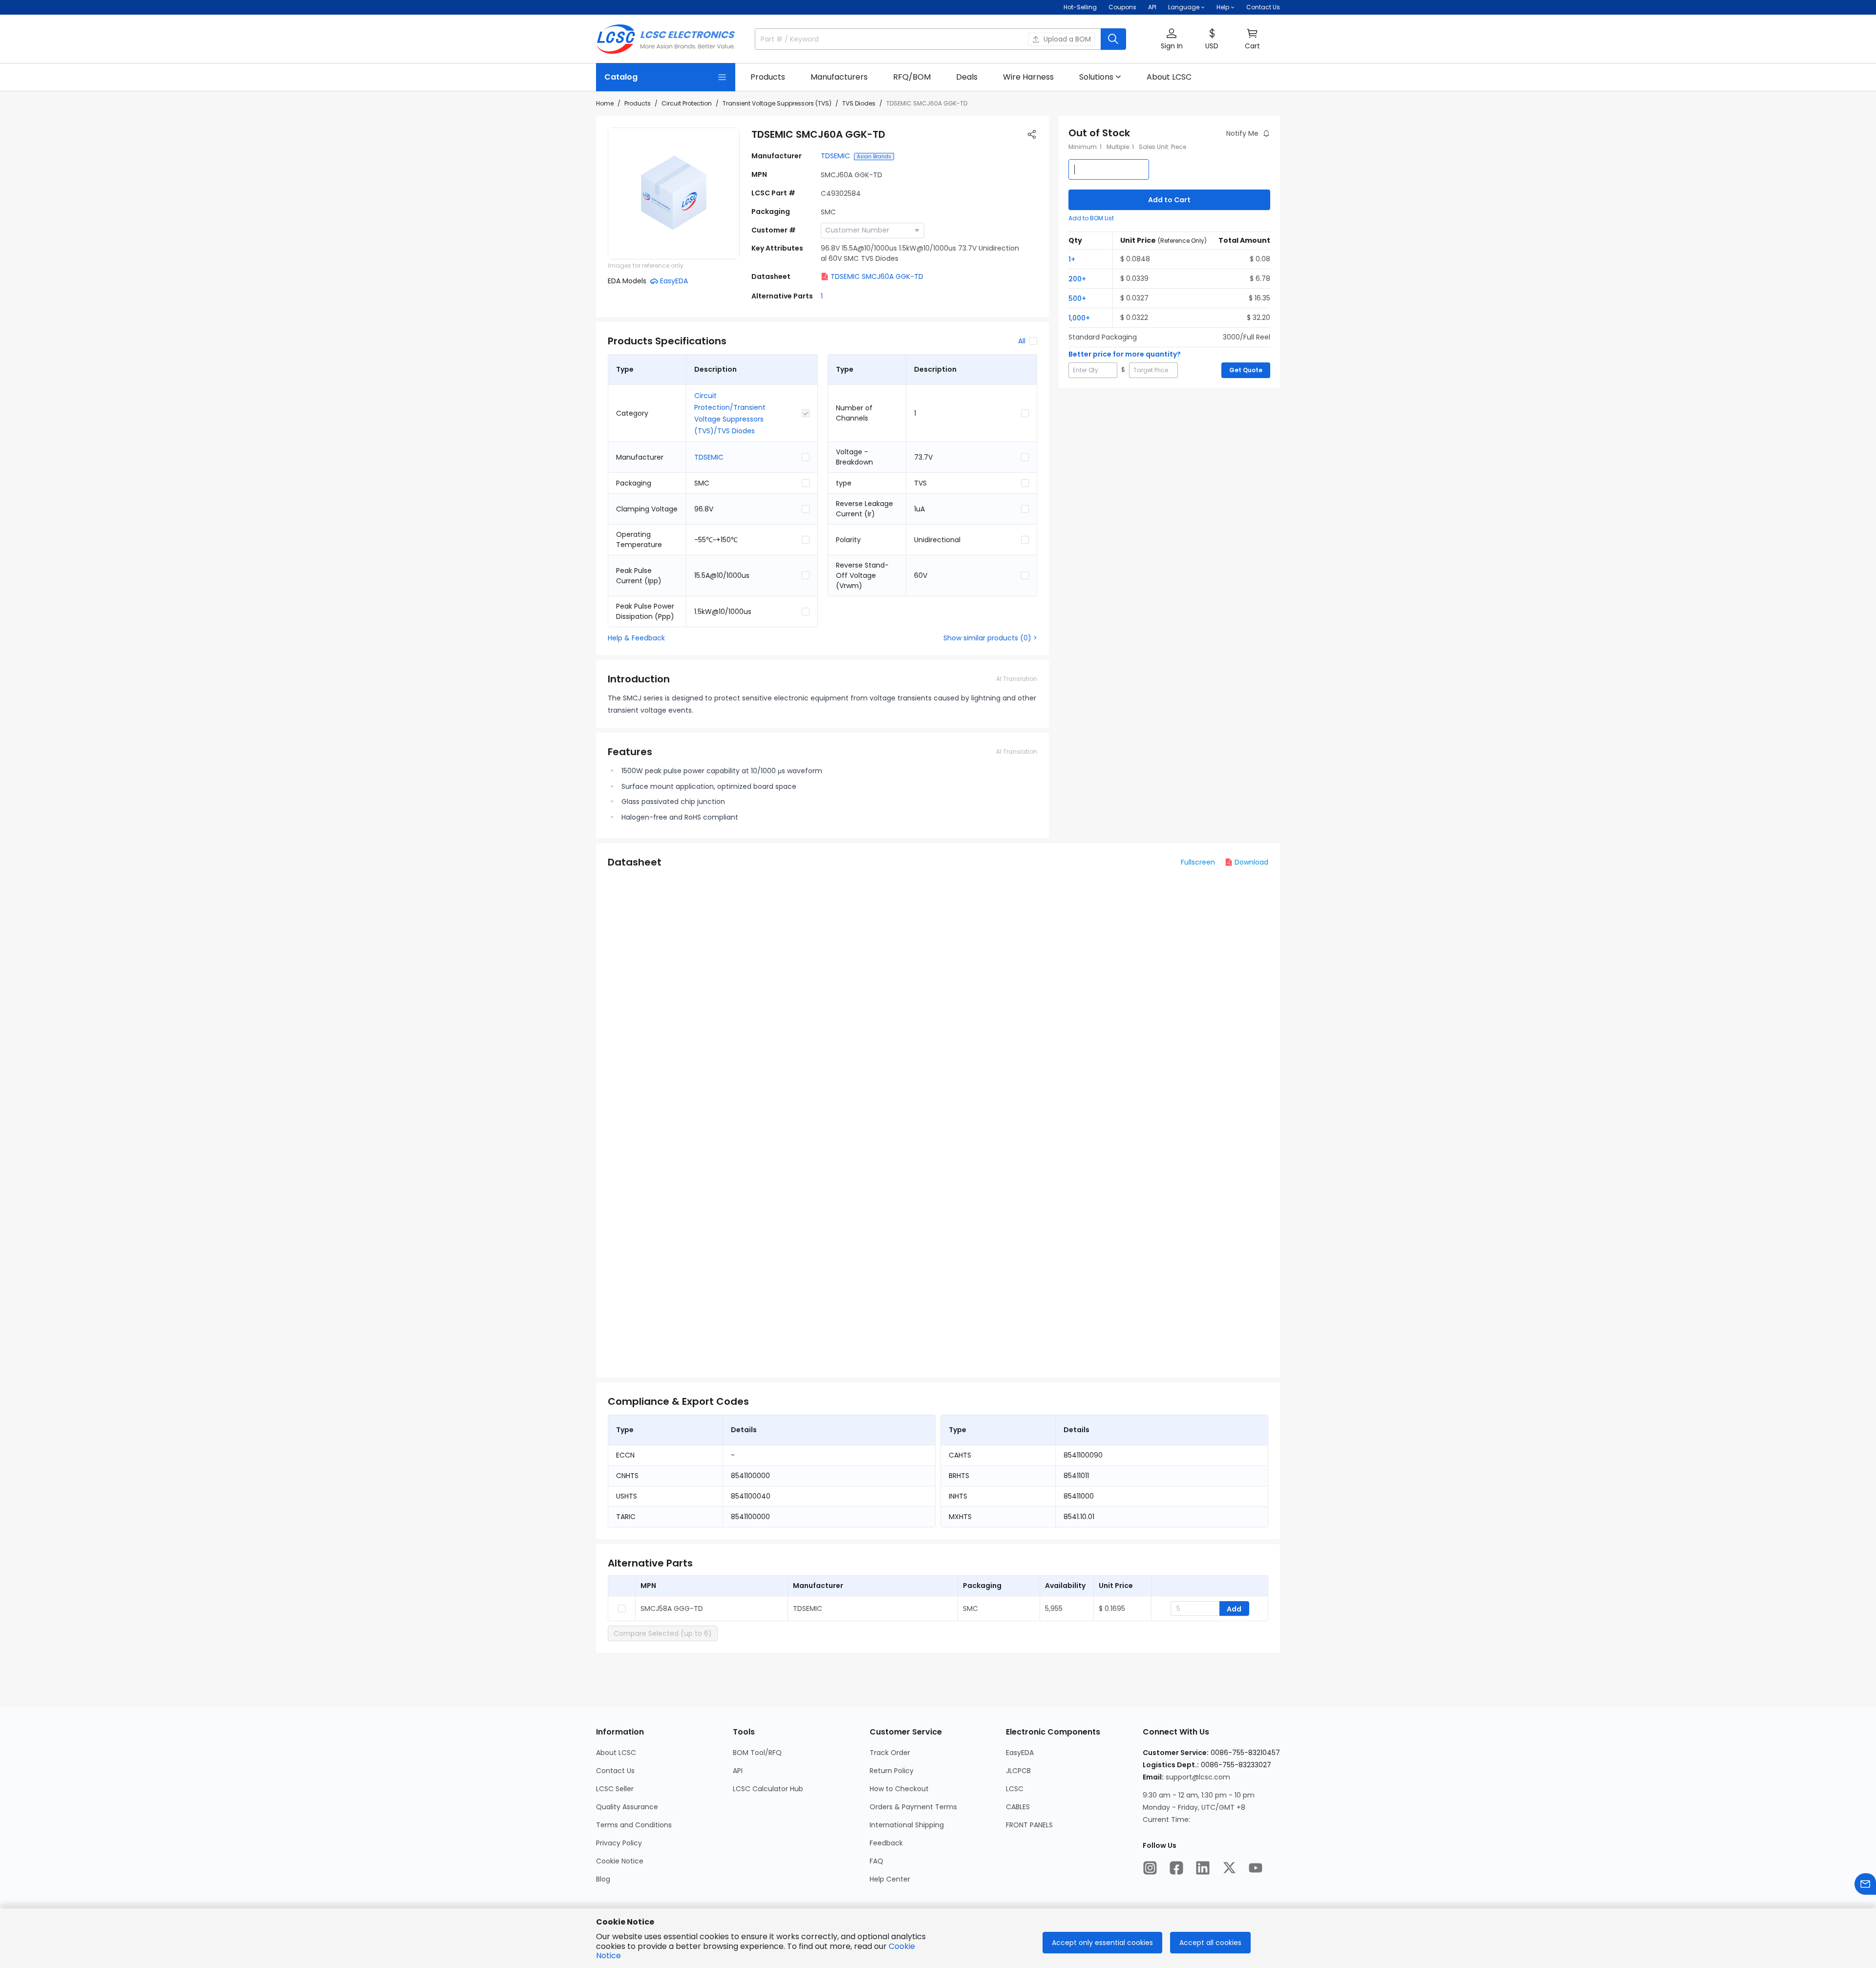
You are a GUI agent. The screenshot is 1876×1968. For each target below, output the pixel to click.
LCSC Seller (615, 1789)
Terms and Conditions (634, 1825)
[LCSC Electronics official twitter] (1229, 1868)
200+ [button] (1077, 279)
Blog (603, 1879)
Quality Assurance (627, 1807)
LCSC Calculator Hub (768, 1789)
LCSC (1015, 1789)
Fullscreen (1198, 862)
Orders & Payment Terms (913, 1807)
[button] (1172, 39)
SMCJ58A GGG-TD (672, 1608)
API (1152, 7)
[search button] (1113, 39)
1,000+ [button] (1079, 318)
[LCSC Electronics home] (666, 39)
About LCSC (616, 1753)
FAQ (876, 1861)
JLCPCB (1018, 1771)
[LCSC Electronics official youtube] (1256, 1868)
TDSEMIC (835, 156)
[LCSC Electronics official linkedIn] (1203, 1868)
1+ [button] (1072, 259)
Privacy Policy (619, 1843)
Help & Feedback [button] (636, 638)
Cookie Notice (620, 1861)
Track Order (890, 1753)
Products (638, 103)
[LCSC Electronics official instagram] (1150, 1868)
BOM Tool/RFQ (757, 1753)
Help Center (890, 1879)
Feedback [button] (886, 1843)
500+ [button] (1077, 298)
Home (605, 103)
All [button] (1022, 341)
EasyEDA (1020, 1753)
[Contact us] (1865, 1884)
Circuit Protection (687, 103)
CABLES (1018, 1807)
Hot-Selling (1080, 7)
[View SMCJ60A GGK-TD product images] (674, 193)
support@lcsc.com (1198, 1777)
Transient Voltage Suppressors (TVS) (777, 103)
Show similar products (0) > (990, 638)
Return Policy (892, 1771)
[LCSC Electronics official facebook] (1176, 1868)
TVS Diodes (859, 103)
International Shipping (907, 1825)
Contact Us (1263, 7)
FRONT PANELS (1029, 1825)
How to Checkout (899, 1789)
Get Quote (1246, 370)
